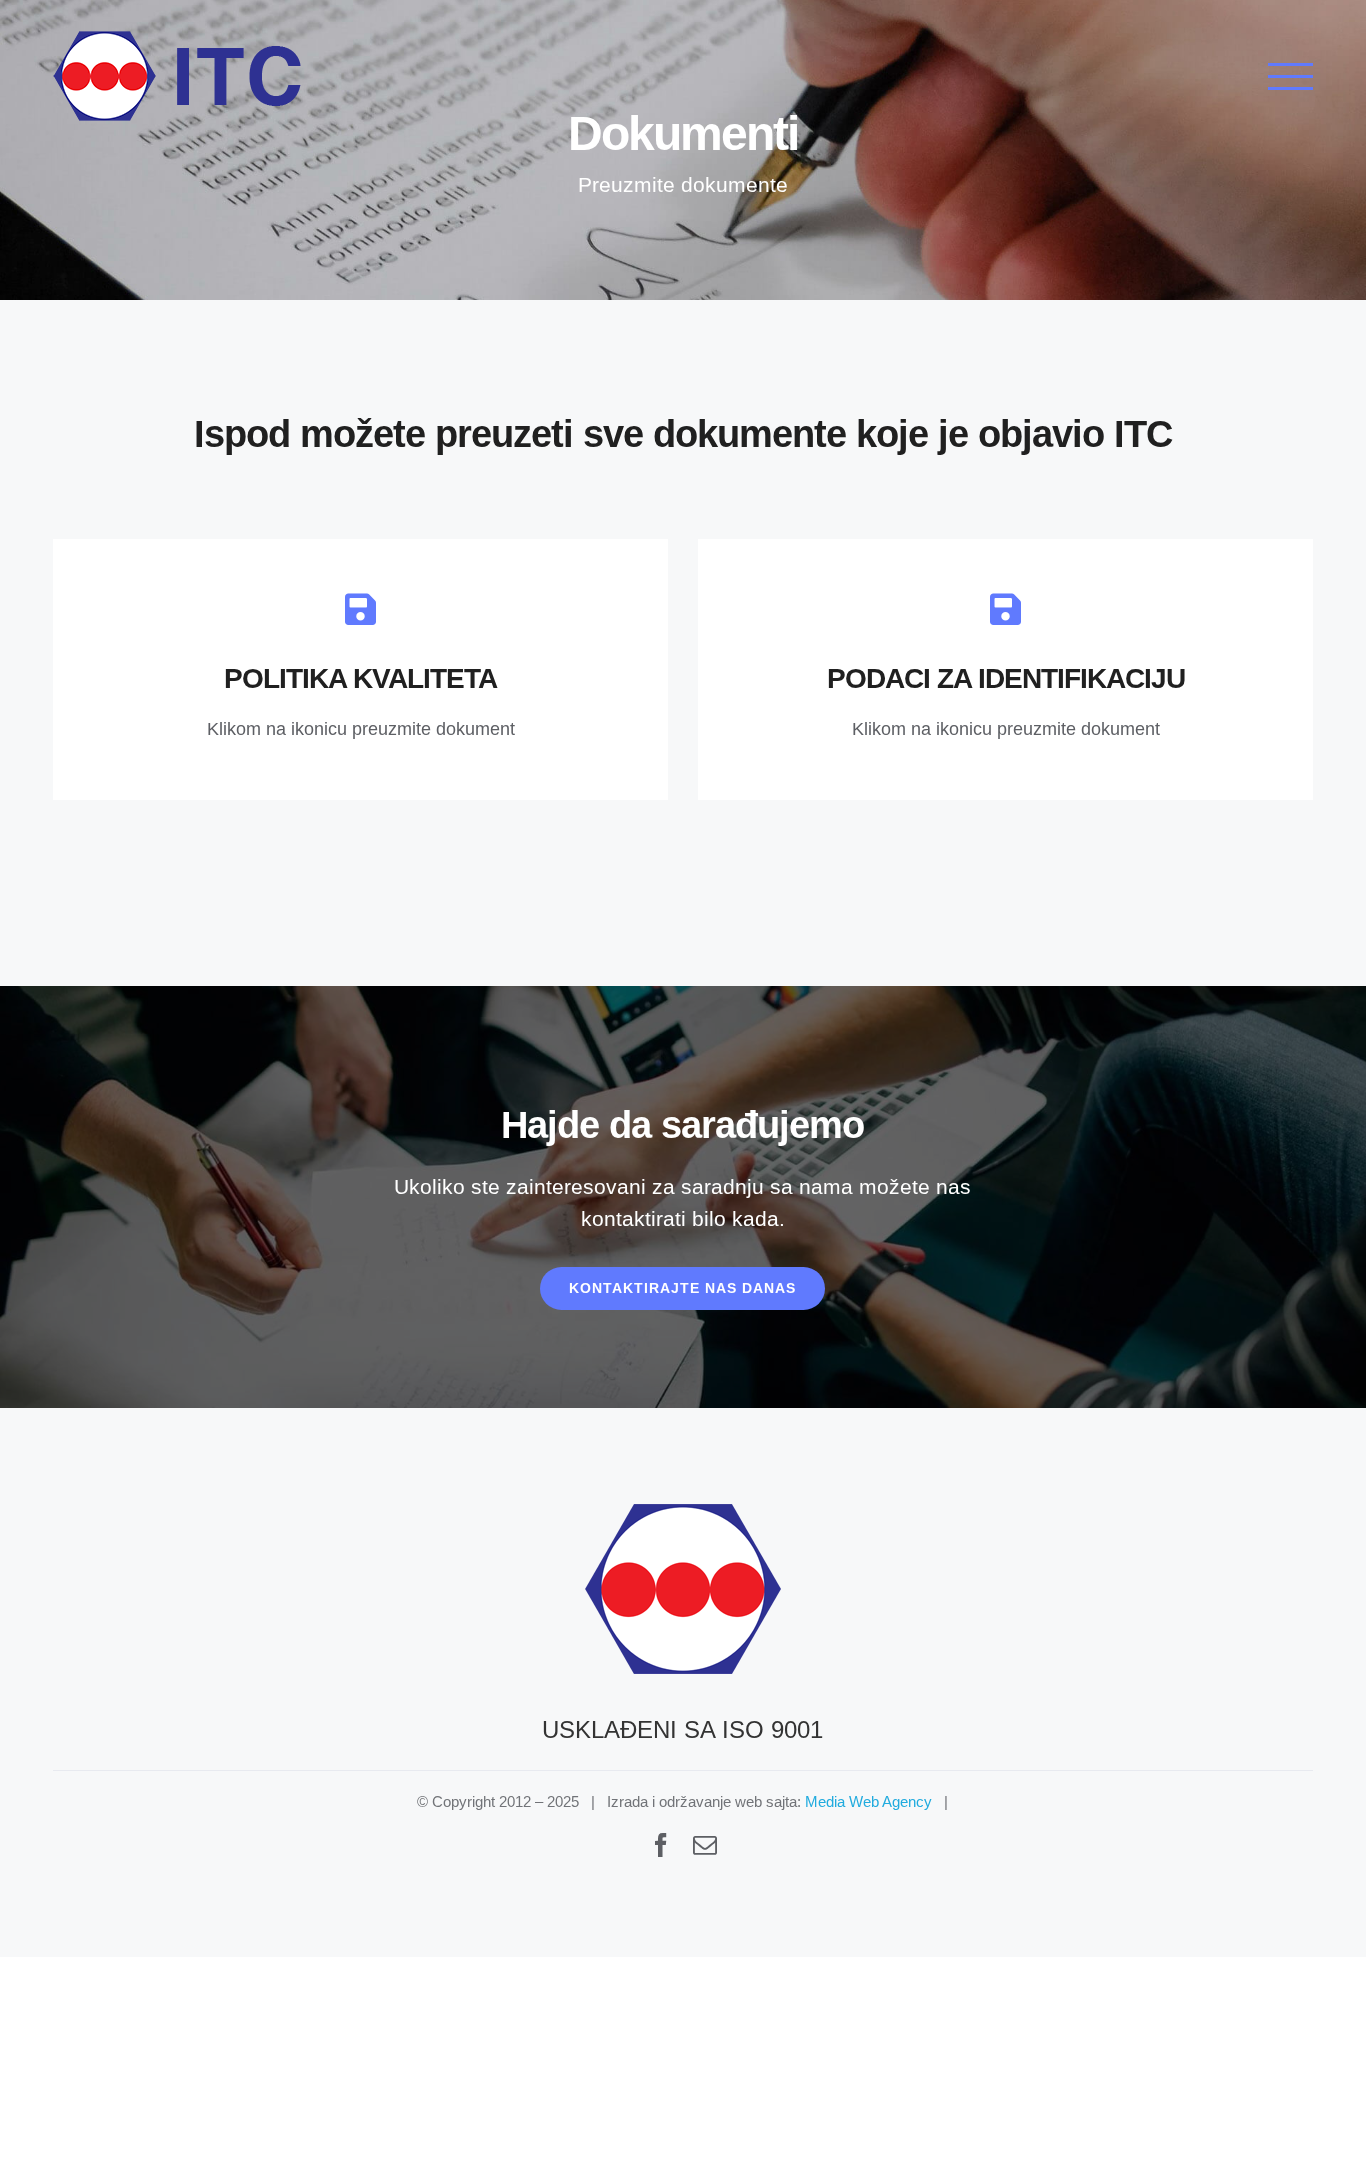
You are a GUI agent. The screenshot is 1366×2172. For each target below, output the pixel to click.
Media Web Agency (868, 1801)
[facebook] (661, 1845)
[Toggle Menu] (1290, 76)
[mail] (705, 1845)
